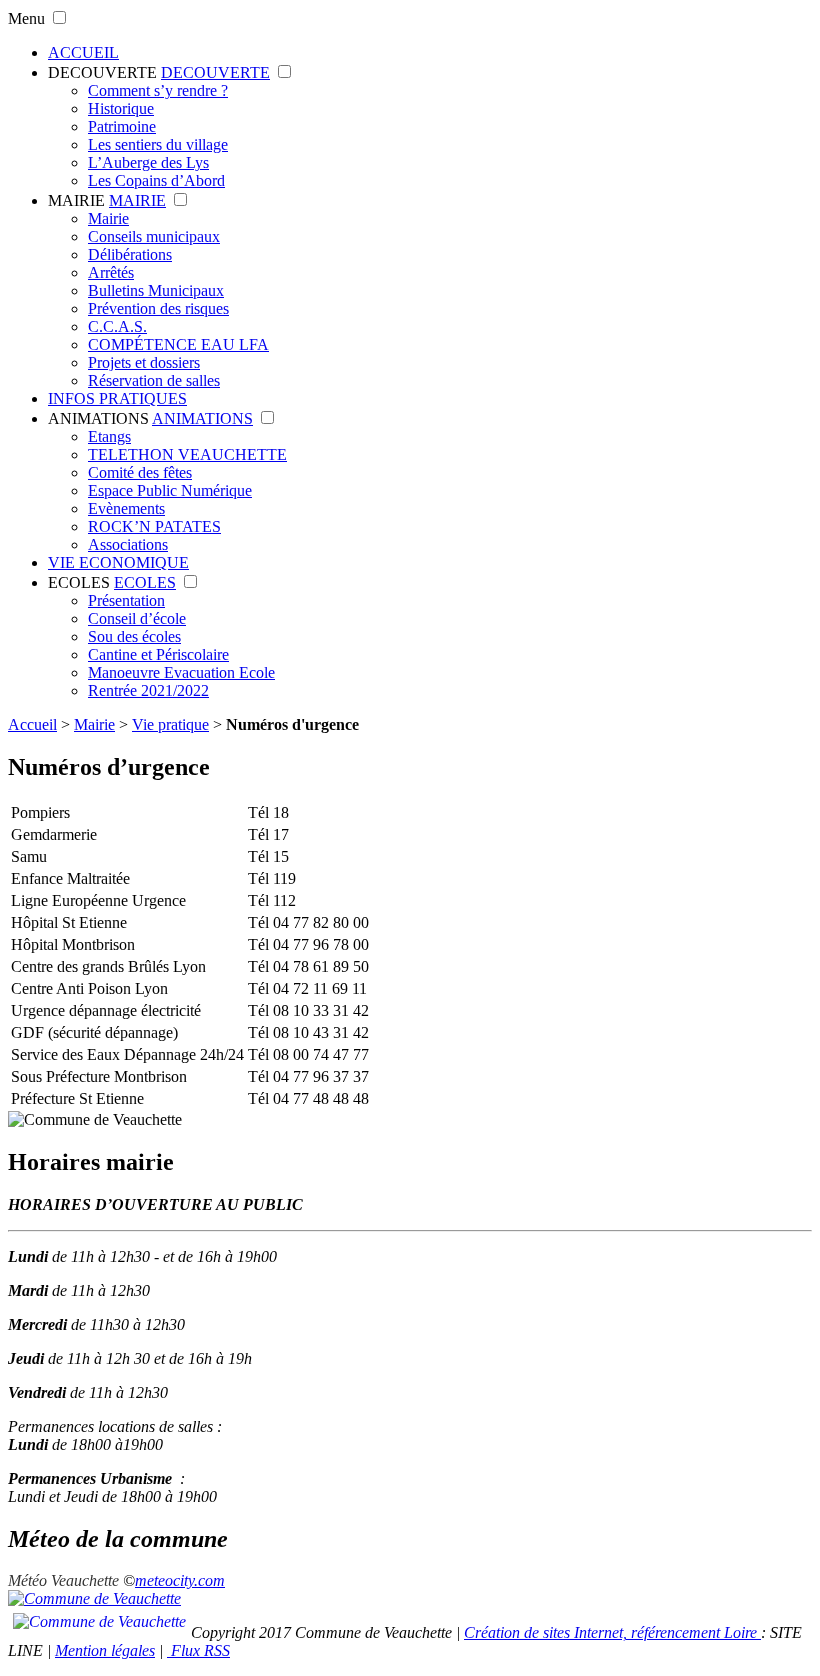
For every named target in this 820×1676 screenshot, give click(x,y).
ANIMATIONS (98, 418)
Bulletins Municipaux (156, 290)
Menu (26, 18)
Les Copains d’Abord (156, 180)
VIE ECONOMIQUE (118, 562)
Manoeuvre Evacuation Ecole (181, 672)
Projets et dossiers (144, 362)
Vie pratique (170, 724)
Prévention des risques (158, 308)
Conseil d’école (137, 618)
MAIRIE (76, 200)
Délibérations (130, 254)
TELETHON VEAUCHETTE (187, 454)
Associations (128, 544)
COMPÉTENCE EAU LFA (178, 344)
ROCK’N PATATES (154, 526)
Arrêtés (111, 272)
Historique (121, 108)
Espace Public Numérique (170, 490)
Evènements (126, 508)
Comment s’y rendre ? (158, 90)
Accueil (32, 724)
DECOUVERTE (102, 72)
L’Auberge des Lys (148, 162)
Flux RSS (198, 1650)
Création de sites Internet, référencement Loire (612, 1632)
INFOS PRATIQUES (117, 398)
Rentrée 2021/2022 (148, 690)
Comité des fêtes (140, 472)
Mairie (108, 218)
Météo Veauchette (63, 1580)
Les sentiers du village (158, 144)
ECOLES (79, 582)
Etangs (109, 436)
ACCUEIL (83, 52)
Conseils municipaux (154, 236)
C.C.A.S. (117, 326)
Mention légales (105, 1650)
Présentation (126, 600)
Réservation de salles (154, 380)
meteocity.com (180, 1580)
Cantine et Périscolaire (158, 654)
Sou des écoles (134, 636)
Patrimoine (122, 126)
